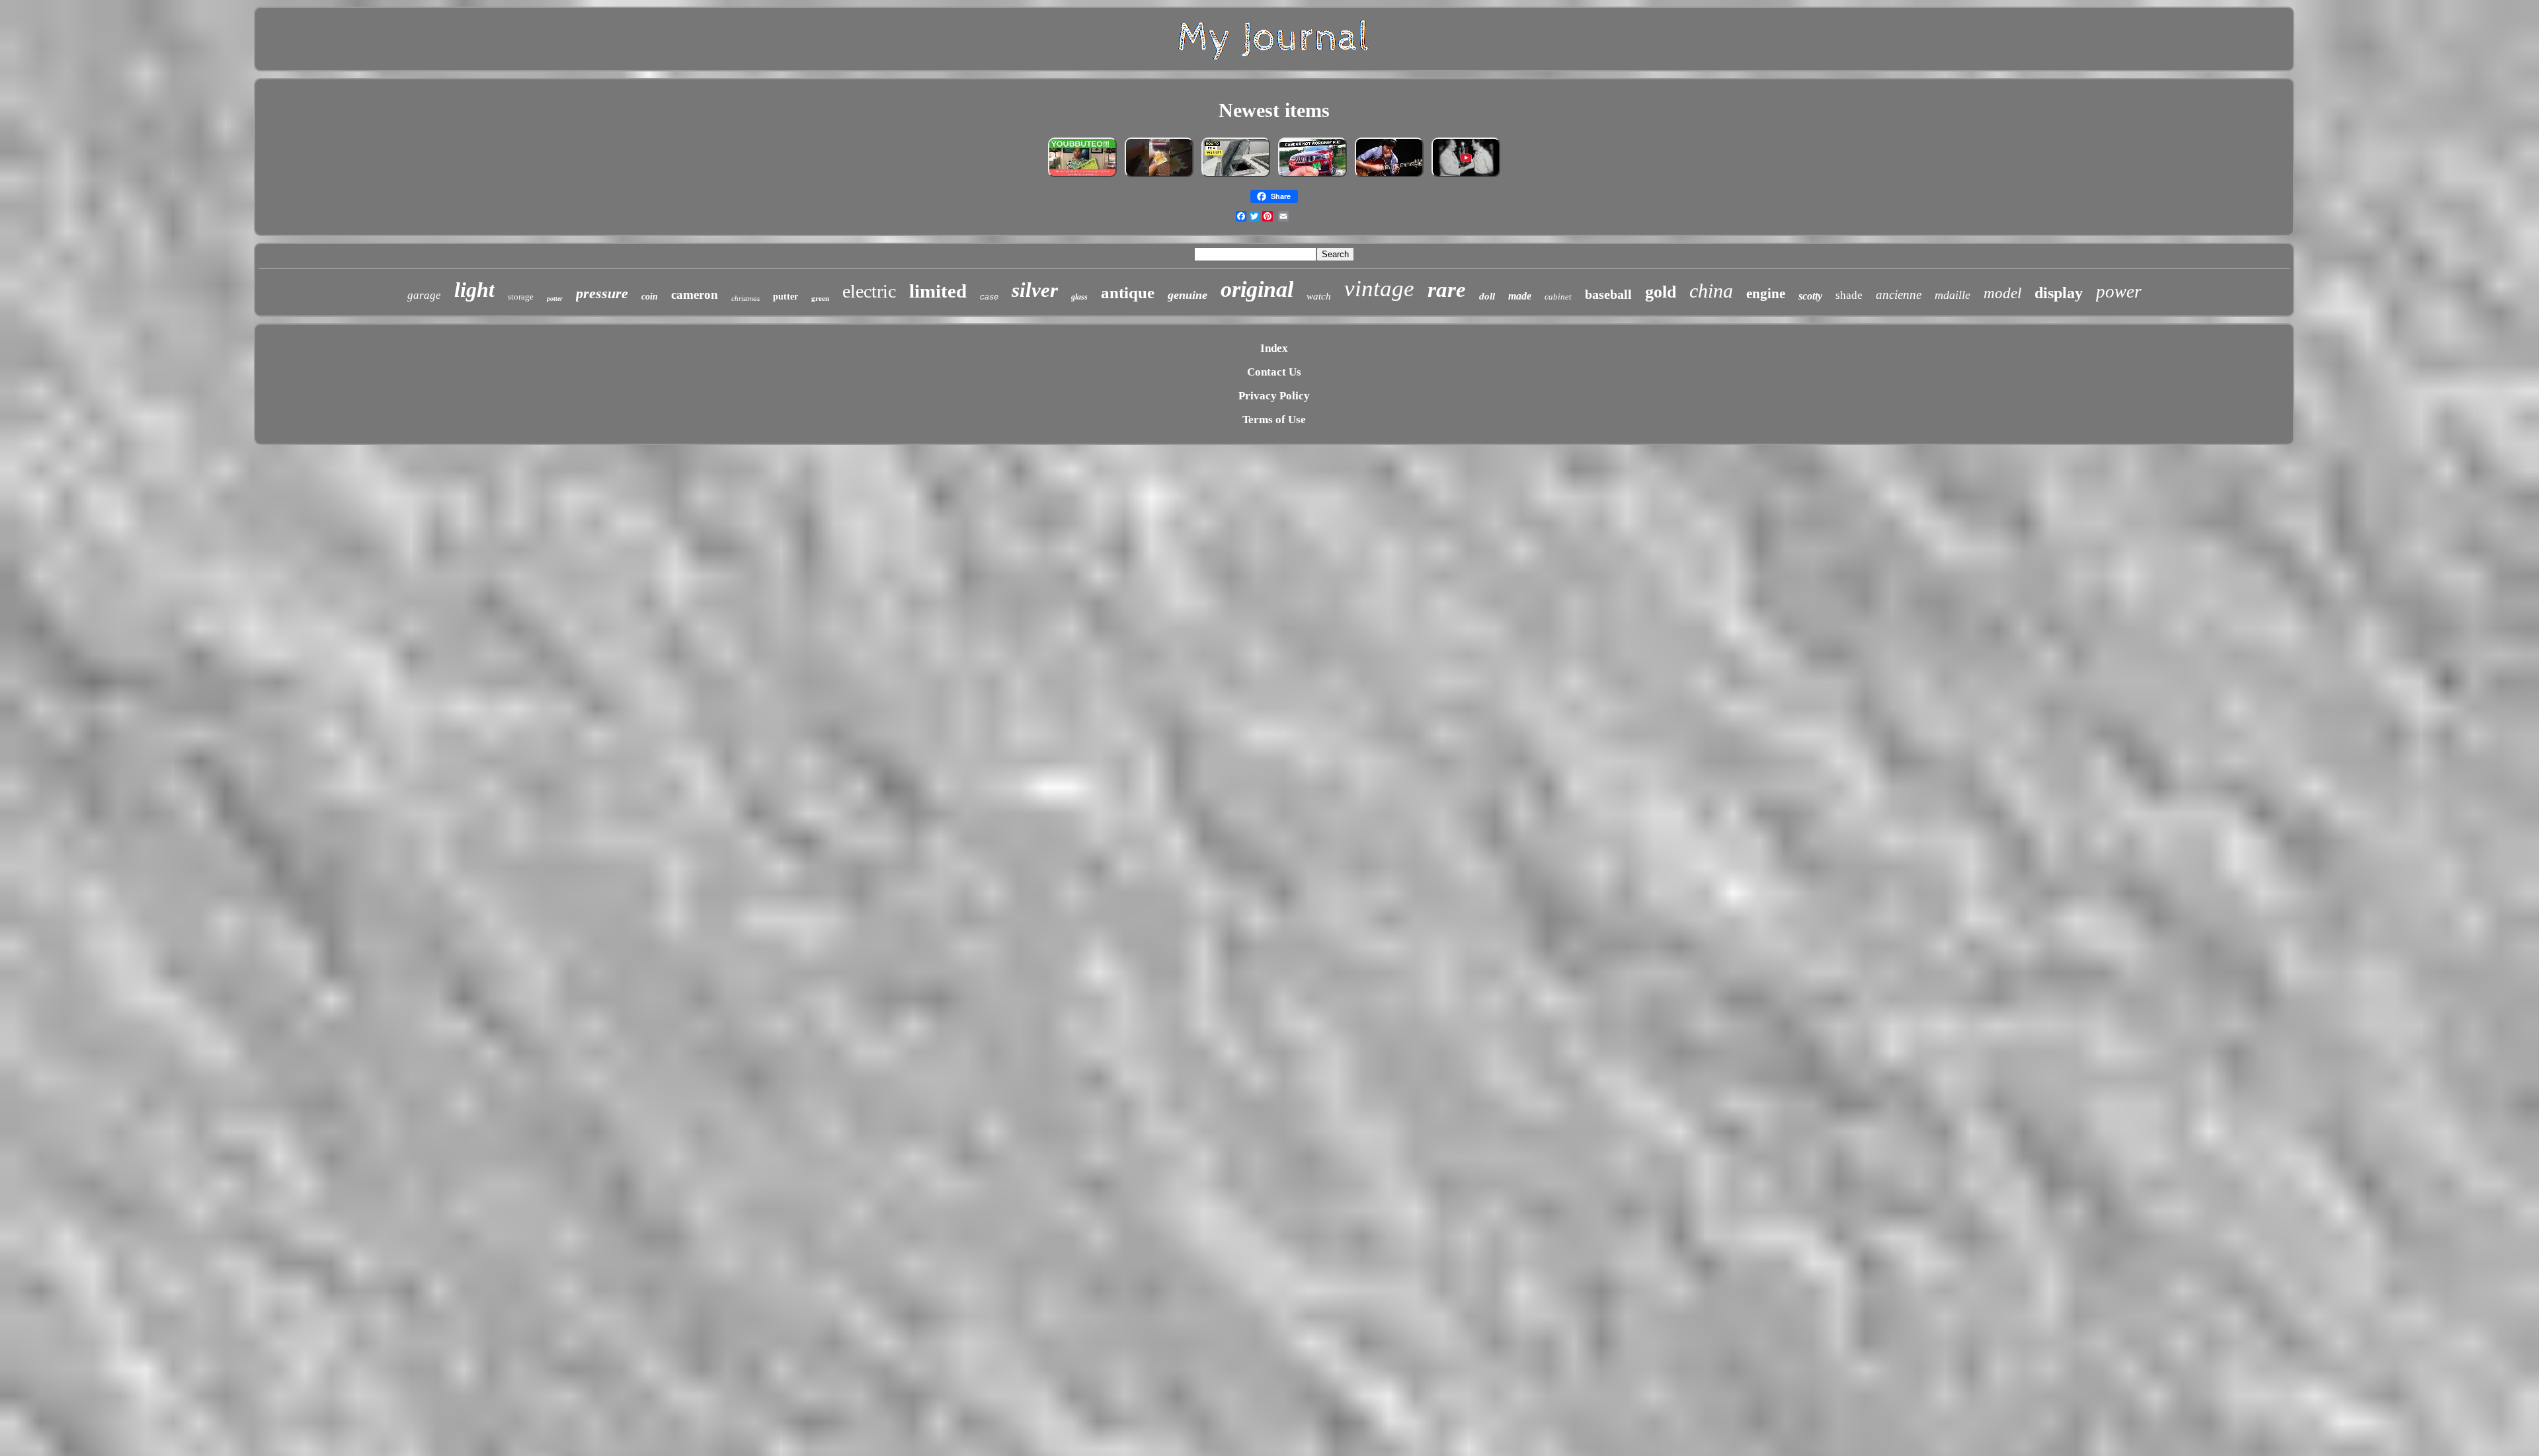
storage (521, 297)
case (989, 298)
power (2119, 292)
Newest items (1274, 110)
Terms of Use (1274, 420)
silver (1035, 290)
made (1520, 296)
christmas (746, 298)
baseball (1608, 294)
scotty (1810, 296)
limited (938, 291)
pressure (602, 293)
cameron (695, 295)
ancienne (1899, 295)
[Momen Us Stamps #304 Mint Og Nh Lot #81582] (1159, 176)
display (2059, 293)
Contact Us (1274, 372)
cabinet (1558, 297)
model (2002, 293)
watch (1319, 296)
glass (1079, 297)
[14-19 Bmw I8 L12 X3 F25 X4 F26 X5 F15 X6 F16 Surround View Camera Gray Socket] (1312, 176)
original (1257, 289)
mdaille (1953, 295)
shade (1849, 295)
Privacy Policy (1274, 396)
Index (1274, 348)
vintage (1379, 289)
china (1711, 291)
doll (1487, 296)
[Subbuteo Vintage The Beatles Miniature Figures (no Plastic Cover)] (1082, 176)
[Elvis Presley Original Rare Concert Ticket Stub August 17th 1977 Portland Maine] (1466, 176)
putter (786, 297)
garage (424, 295)
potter (555, 299)
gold (1661, 292)
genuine (1188, 295)
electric (869, 291)
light (474, 290)
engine (1766, 294)
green (820, 298)
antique (1128, 293)
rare (1447, 290)
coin (650, 297)
